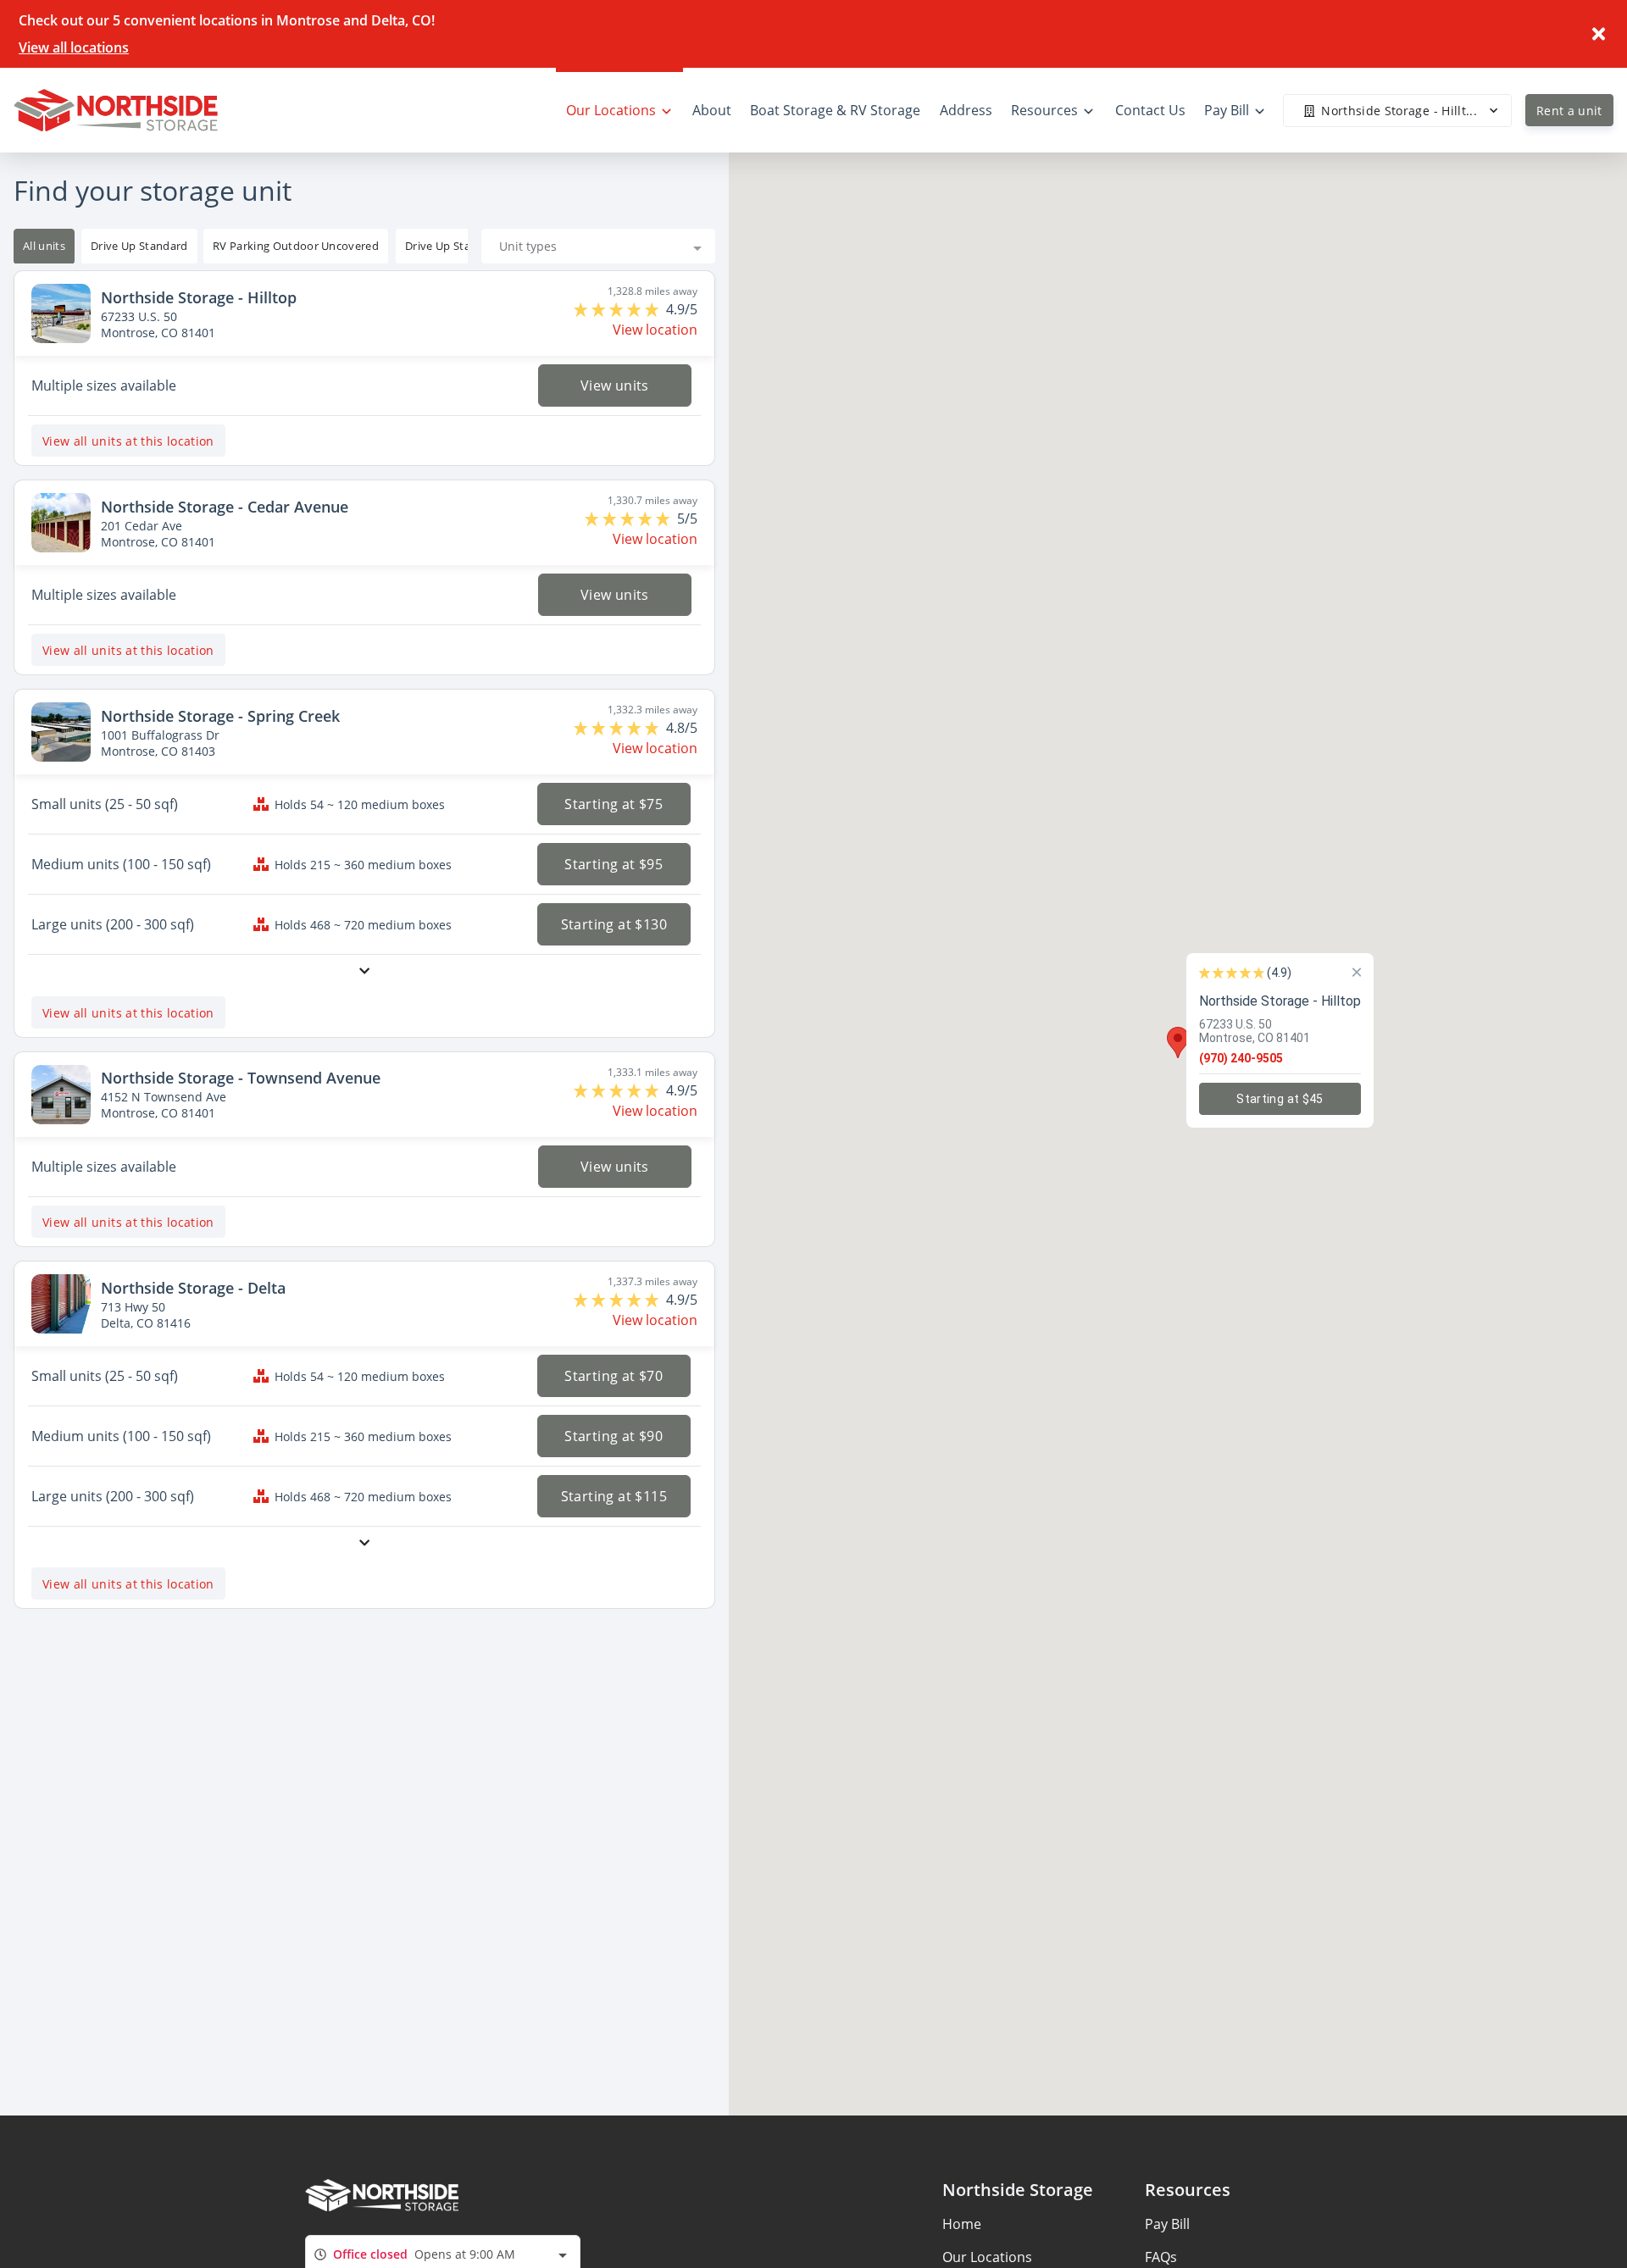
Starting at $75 (614, 804)
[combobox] (598, 246)
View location (655, 330)
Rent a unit (1569, 111)
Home (962, 2224)
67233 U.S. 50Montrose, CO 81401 (1255, 1030)
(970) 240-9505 (1241, 1057)
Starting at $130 (614, 924)
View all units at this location (128, 441)
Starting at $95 (614, 864)
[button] (1178, 1043)
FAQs (1161, 2257)
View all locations (74, 47)
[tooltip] (139, 247)
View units (614, 385)
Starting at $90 (614, 1436)
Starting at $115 (614, 1496)
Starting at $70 (614, 1376)
